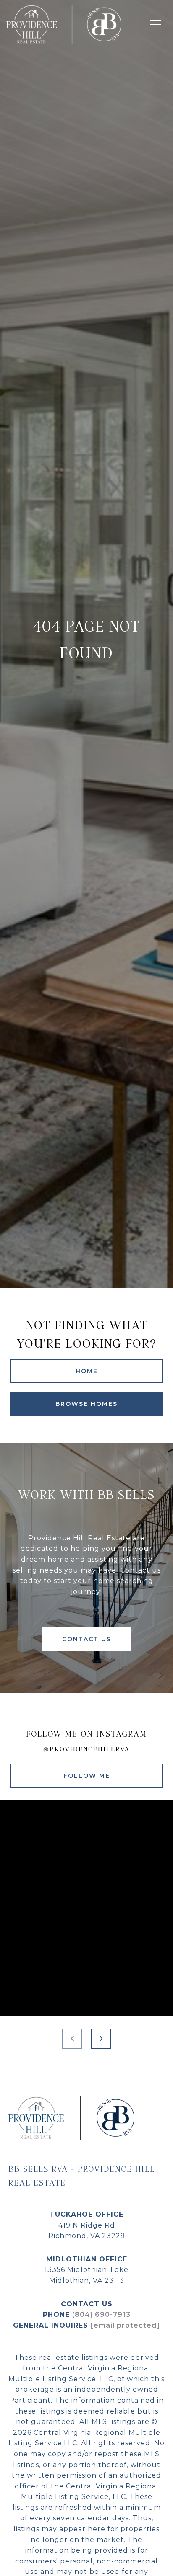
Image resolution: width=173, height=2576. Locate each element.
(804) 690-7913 (101, 2314)
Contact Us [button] (87, 1639)
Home (87, 1371)
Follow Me (87, 1776)
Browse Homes (86, 1404)
